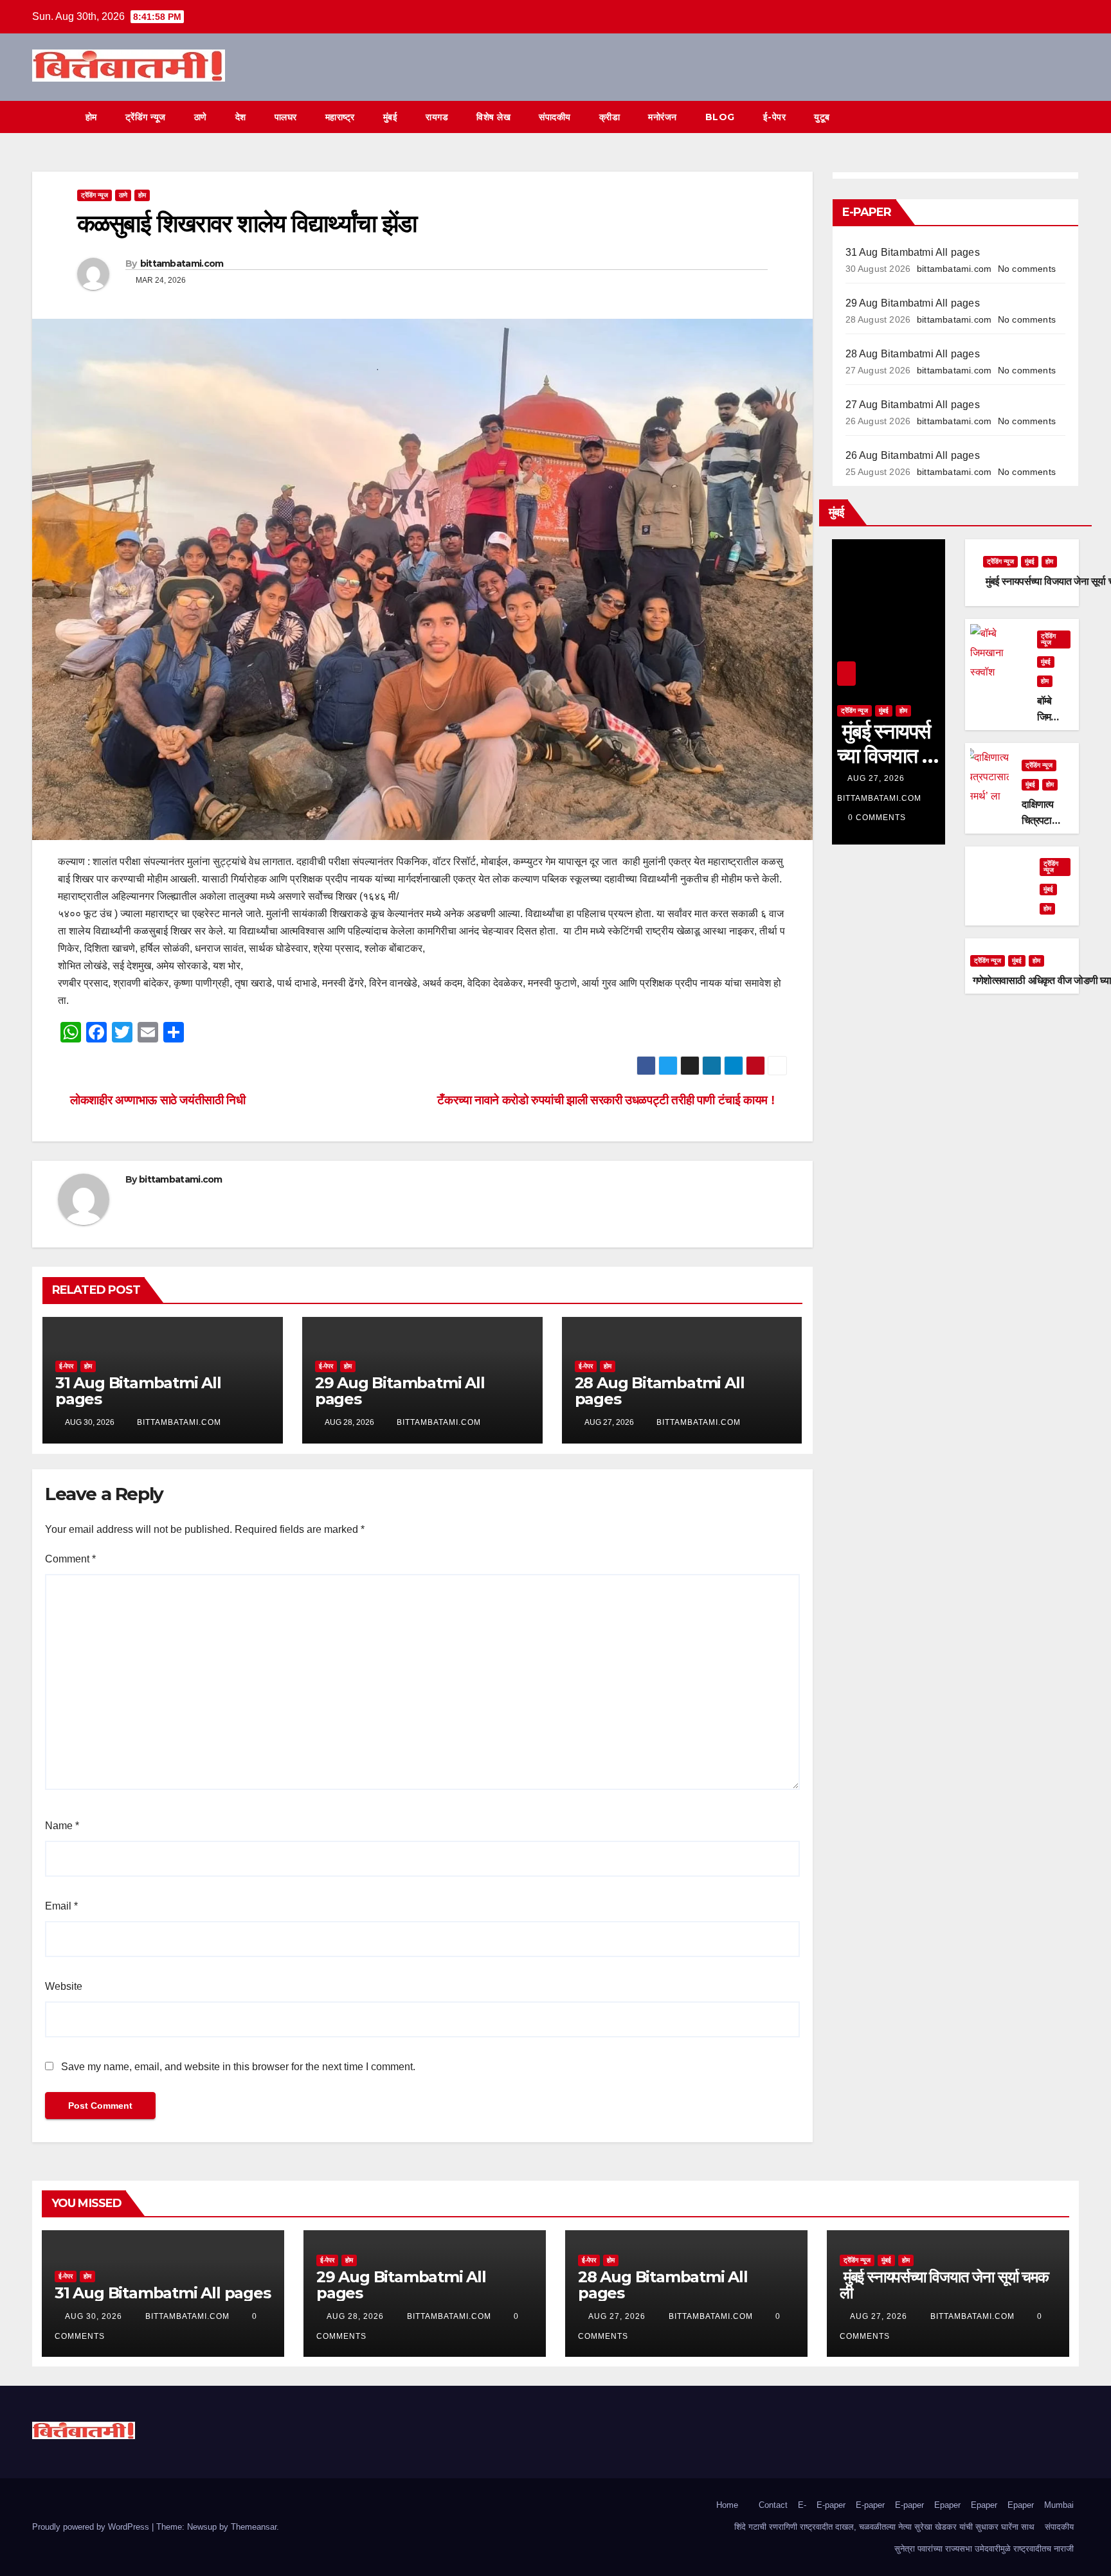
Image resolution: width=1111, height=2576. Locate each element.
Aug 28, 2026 (355, 2316)
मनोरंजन (663, 117)
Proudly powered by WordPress (92, 2527)
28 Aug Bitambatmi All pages (660, 1391)
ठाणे (201, 117)
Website (64, 1986)
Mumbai (1059, 2505)
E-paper (831, 2505)
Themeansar (254, 2527)
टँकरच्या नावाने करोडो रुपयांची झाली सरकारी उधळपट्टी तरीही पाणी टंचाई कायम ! (607, 1100)
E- (802, 2505)
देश (241, 117)
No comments (1027, 269)
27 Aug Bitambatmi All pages (913, 405)
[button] (1045, 117)
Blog (720, 117)
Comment (70, 1559)
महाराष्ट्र (340, 117)
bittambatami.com (182, 264)
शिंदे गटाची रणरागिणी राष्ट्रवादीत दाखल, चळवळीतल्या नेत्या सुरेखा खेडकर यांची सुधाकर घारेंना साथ (884, 2527)
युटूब (822, 117)
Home (727, 2505)
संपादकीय (555, 117)
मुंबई (391, 117)
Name (62, 1826)
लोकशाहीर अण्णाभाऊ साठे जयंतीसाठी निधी (156, 1100)
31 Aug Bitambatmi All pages (138, 1391)
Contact (773, 2505)
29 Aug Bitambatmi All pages (400, 1391)
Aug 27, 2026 (876, 778)
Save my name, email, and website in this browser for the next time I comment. (238, 2067)
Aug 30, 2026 (94, 2316)
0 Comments (877, 818)
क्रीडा (610, 117)
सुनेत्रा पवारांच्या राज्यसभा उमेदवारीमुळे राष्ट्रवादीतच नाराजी (984, 2549)
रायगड (437, 117)
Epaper (947, 2505)
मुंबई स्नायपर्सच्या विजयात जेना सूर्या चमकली (944, 2285)
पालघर (286, 117)
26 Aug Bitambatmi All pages (913, 455)
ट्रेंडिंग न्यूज (146, 117)
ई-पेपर (775, 117)
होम (91, 117)
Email (61, 1906)
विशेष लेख (493, 117)
